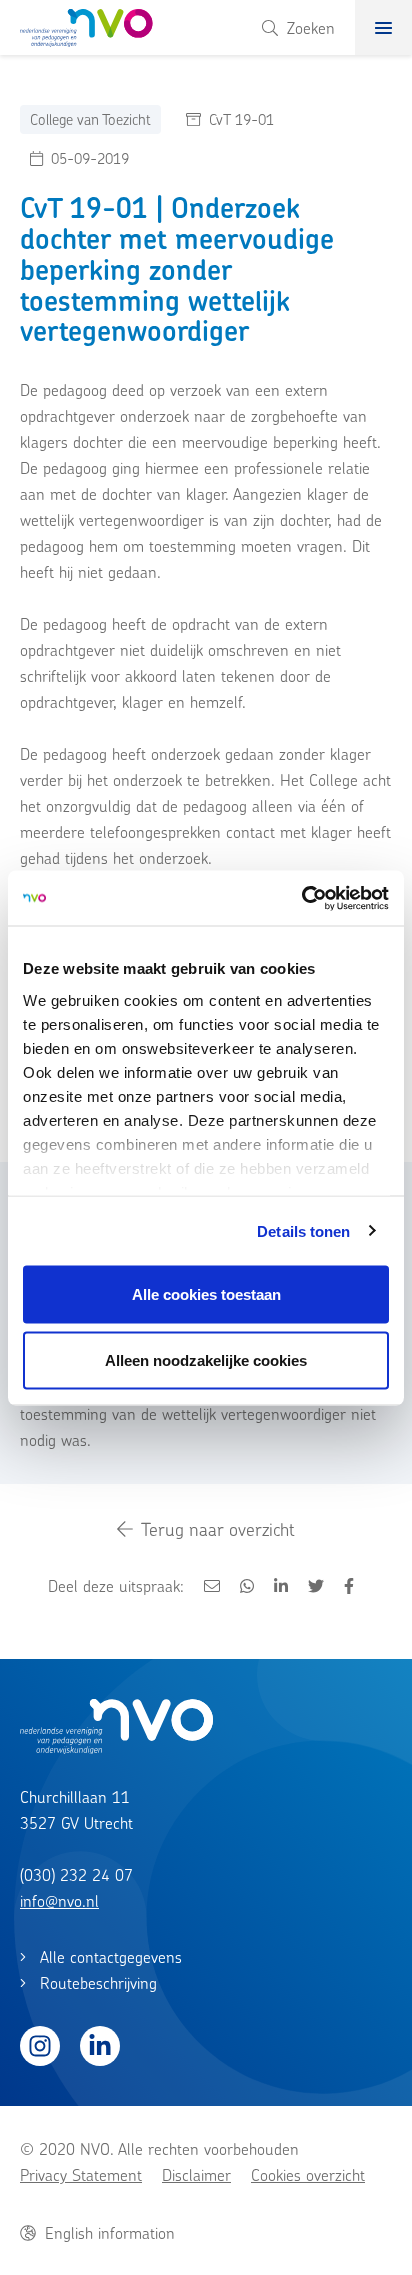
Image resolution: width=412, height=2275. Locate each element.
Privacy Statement (81, 2175)
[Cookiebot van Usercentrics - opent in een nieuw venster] (301, 898)
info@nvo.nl (59, 1901)
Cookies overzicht (308, 2175)
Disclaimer (196, 2175)
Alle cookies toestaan (206, 1294)
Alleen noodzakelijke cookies (206, 1359)
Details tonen (303, 1230)
